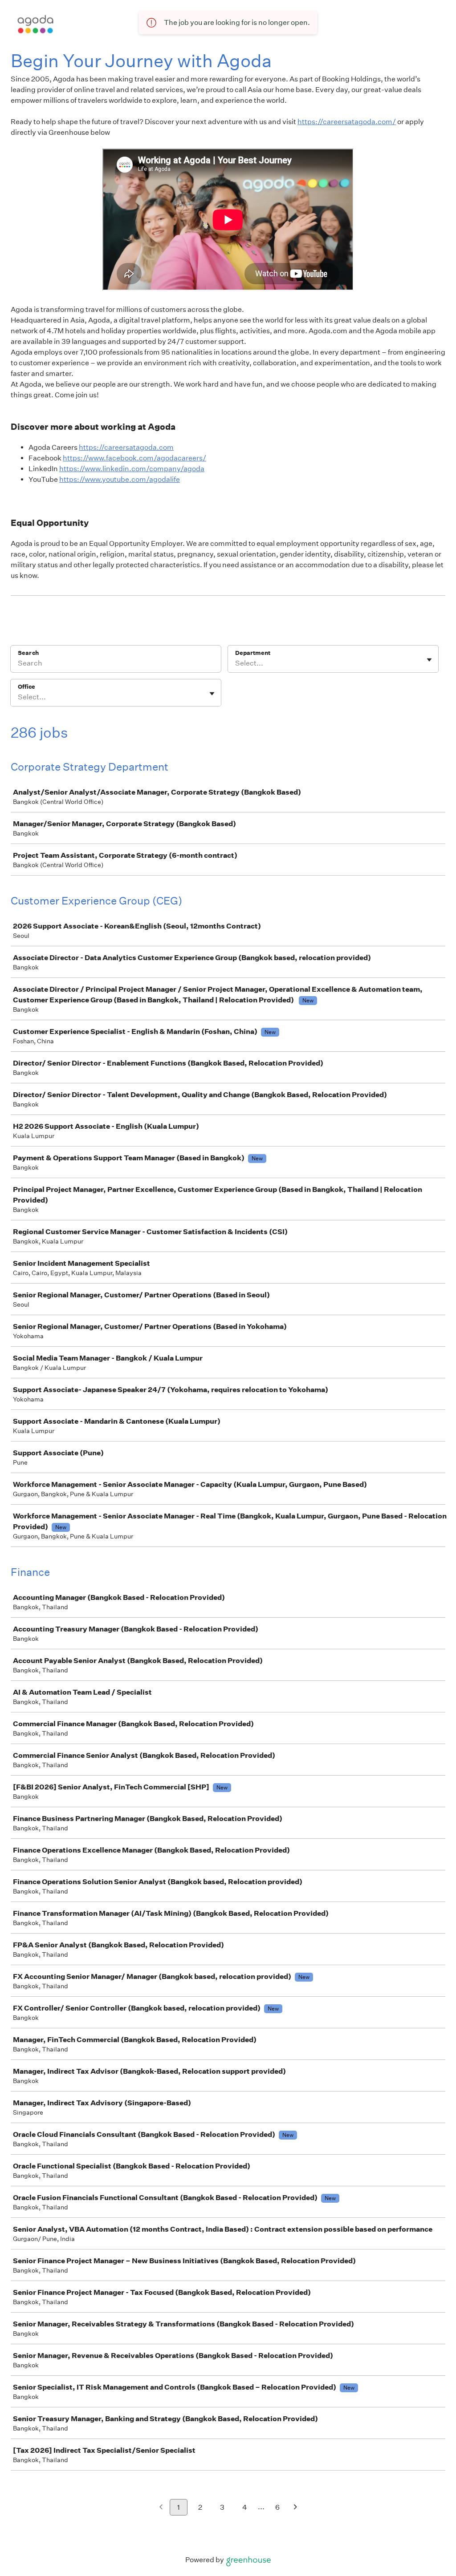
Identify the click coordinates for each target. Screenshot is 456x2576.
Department (253, 653)
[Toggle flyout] (429, 660)
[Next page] (295, 2508)
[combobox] (236, 663)
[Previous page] (161, 2508)
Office (26, 687)
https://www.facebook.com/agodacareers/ (134, 458)
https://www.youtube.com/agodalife (120, 479)
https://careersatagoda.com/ (347, 122)
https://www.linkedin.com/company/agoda (132, 469)
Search (28, 653)
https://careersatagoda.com (126, 447)
